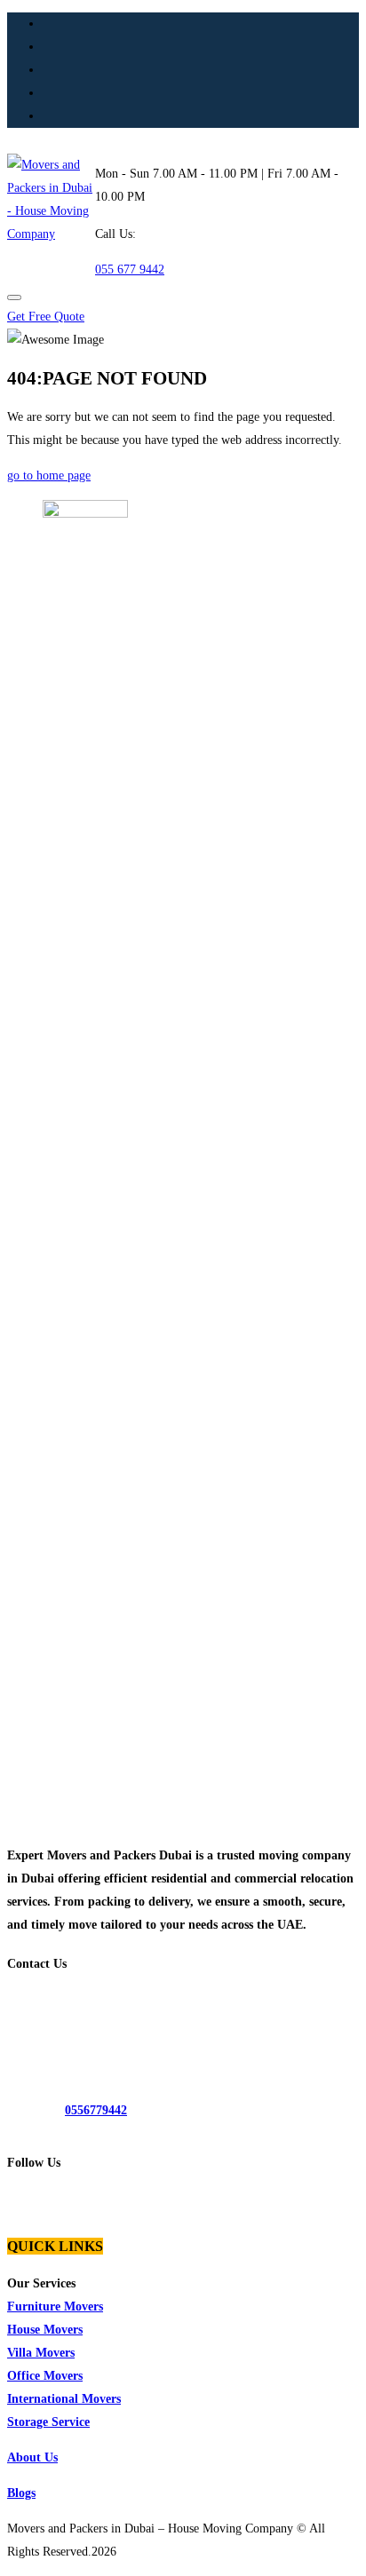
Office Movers (45, 2376)
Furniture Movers (55, 2307)
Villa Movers (41, 2353)
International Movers (64, 2399)
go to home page (49, 476)
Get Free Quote (46, 317)
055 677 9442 (130, 269)
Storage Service (48, 2422)
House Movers (45, 2330)
